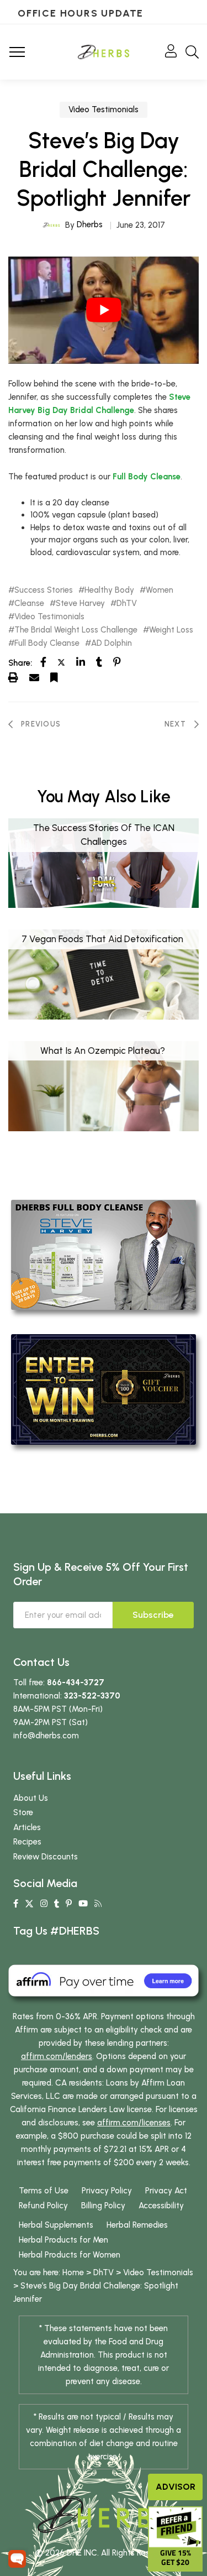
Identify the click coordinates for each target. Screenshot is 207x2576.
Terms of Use (44, 2191)
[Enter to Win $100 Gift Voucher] (104, 1389)
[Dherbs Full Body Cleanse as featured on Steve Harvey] (104, 1254)
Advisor (176, 2487)
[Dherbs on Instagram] (44, 1904)
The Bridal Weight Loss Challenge (76, 630)
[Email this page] (34, 677)
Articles (27, 1827)
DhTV (127, 603)
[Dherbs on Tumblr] (57, 1904)
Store (23, 1812)
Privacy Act (166, 2191)
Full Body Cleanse (147, 477)
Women (160, 590)
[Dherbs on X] (29, 1904)
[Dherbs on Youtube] (83, 1904)
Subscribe (153, 1615)
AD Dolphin (112, 643)
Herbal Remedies (137, 2225)
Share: (20, 663)
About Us (31, 1798)
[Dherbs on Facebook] (16, 1904)
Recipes (27, 1842)
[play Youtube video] (104, 310)
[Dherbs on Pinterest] (69, 1904)
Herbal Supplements (56, 2225)
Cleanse (29, 603)
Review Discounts (46, 1857)
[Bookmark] (54, 677)
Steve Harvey (80, 603)
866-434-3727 (76, 1683)
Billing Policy (103, 2206)
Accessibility (161, 2206)
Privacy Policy (107, 2191)
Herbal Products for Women (70, 2255)
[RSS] (98, 1904)
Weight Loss (171, 630)
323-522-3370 (92, 1696)
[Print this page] (13, 677)
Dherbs (90, 224)
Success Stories (44, 590)
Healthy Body (109, 590)
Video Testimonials (104, 109)
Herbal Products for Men (63, 2240)
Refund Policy (43, 2206)
